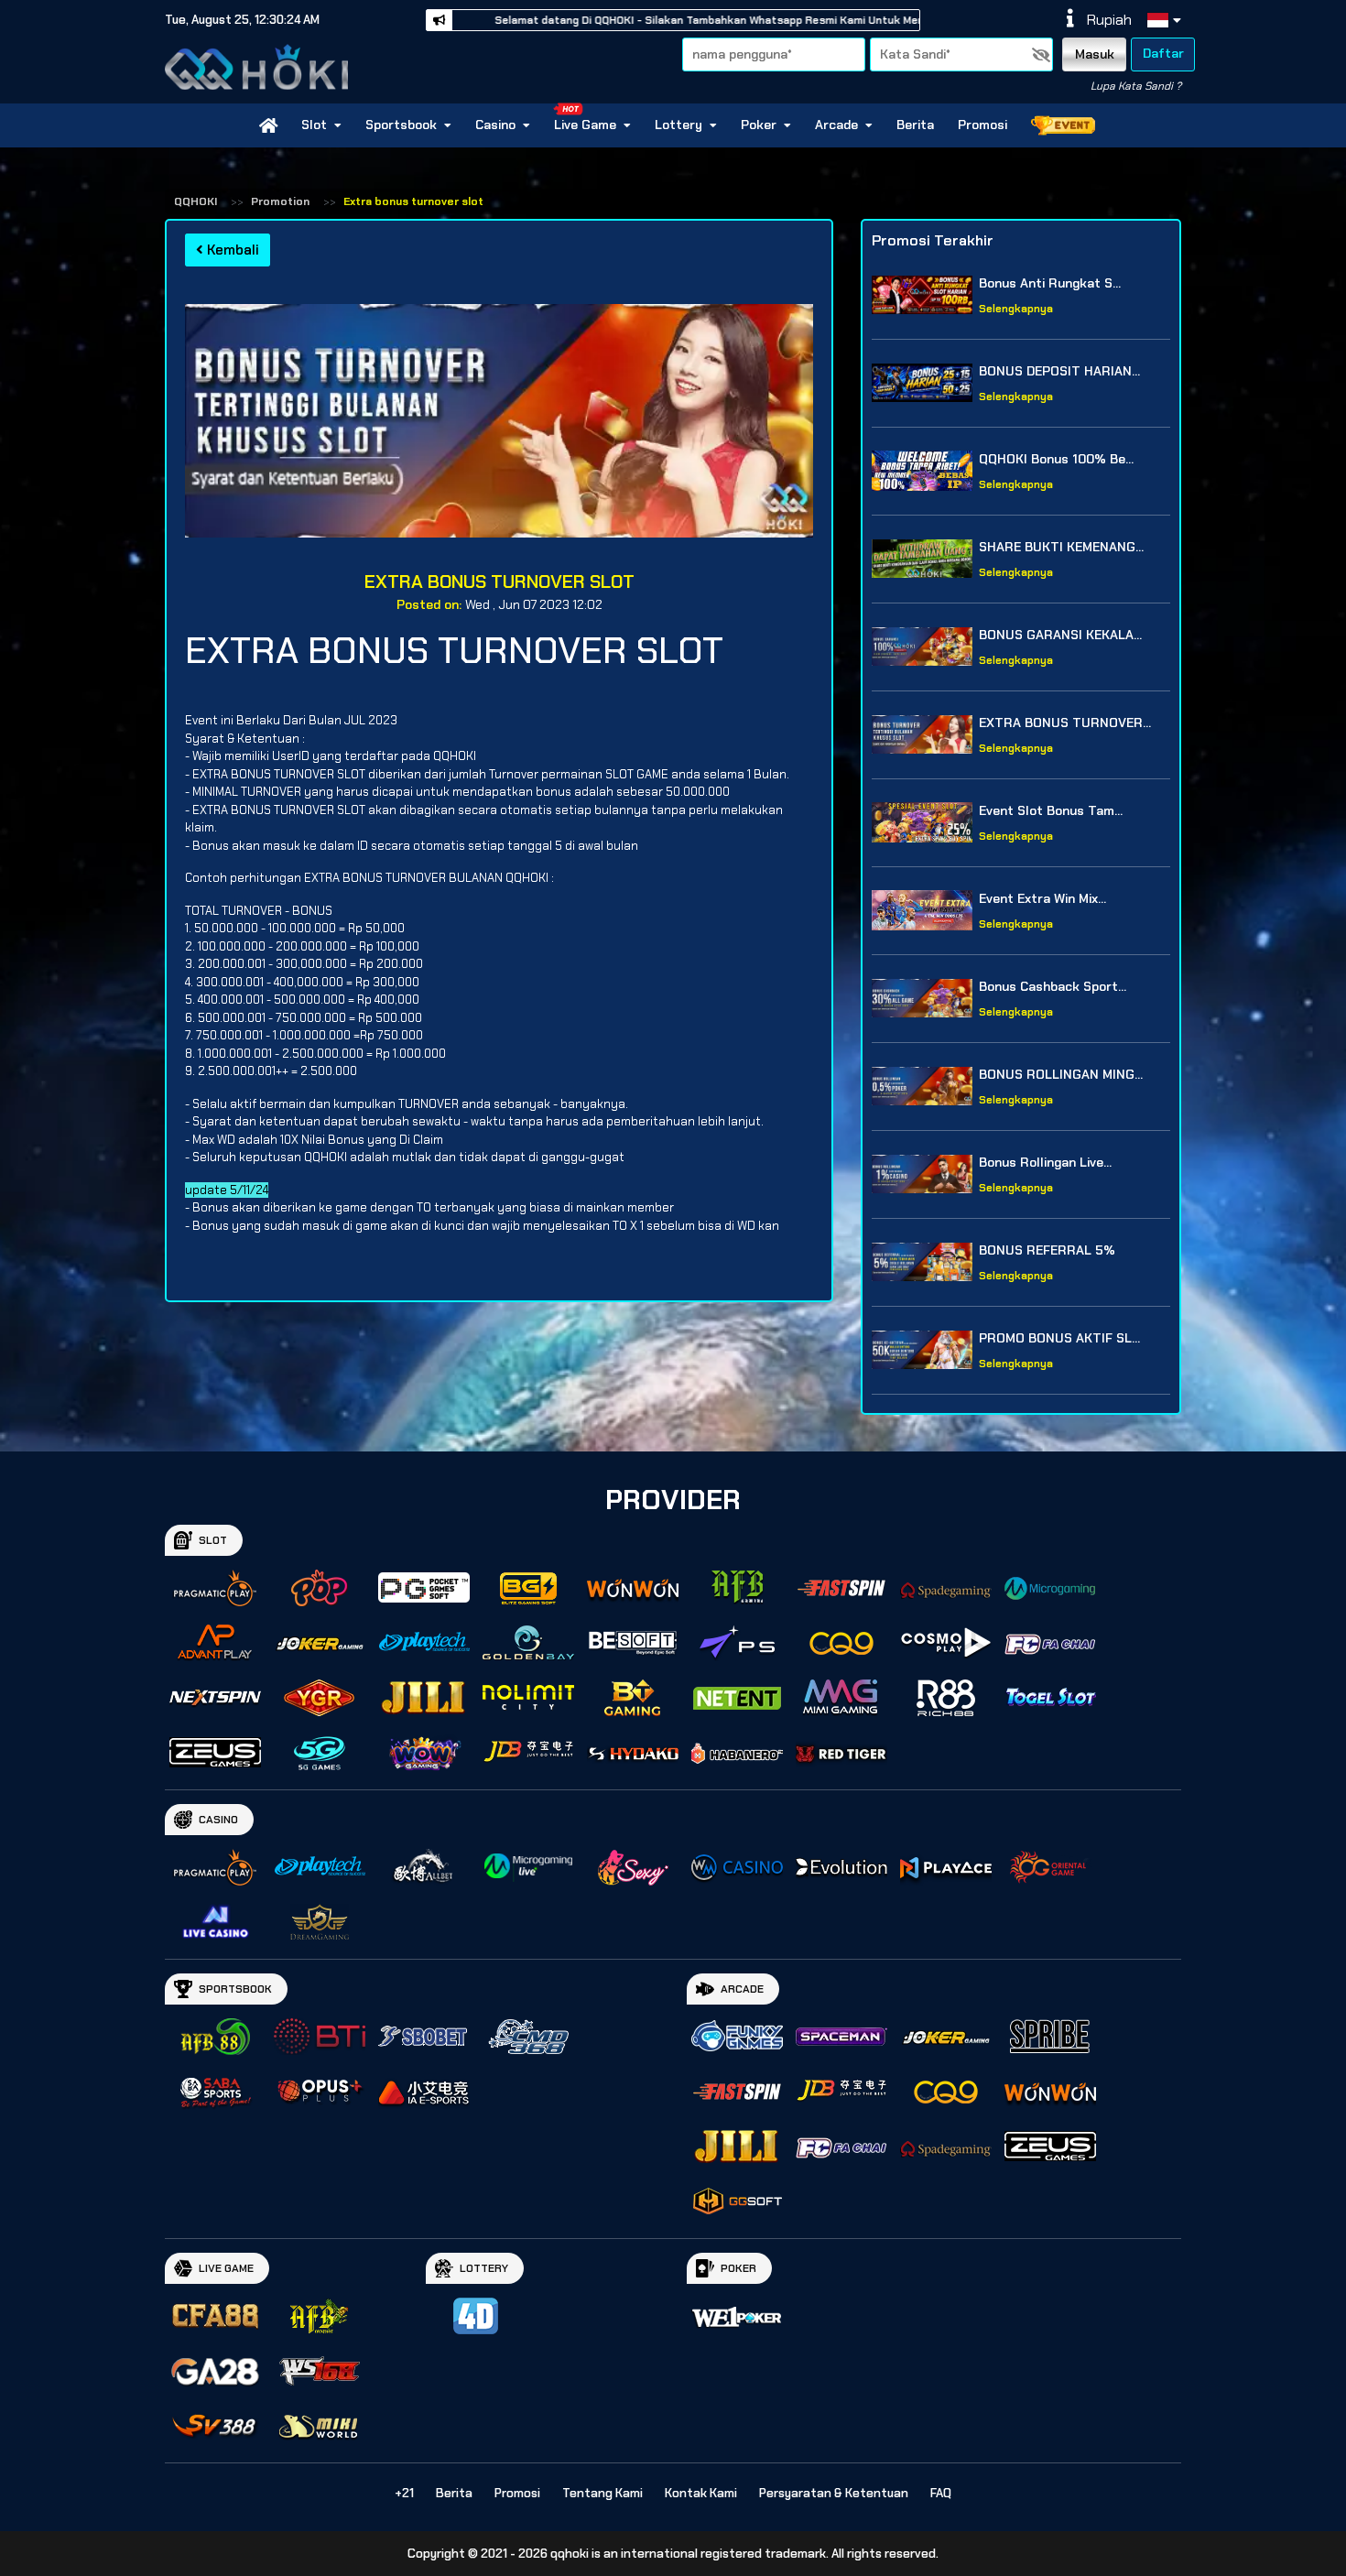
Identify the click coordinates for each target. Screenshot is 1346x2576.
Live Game (585, 125)
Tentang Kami (602, 2493)
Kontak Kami (701, 2493)
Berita (915, 125)
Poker (759, 125)
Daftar (1163, 53)
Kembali (231, 250)
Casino (495, 125)
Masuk (1095, 54)
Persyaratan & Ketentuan (834, 2493)
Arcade (836, 125)
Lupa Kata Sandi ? (1136, 86)
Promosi (982, 125)
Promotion (280, 201)
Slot (314, 125)
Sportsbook (401, 125)
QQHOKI (195, 201)
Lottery (678, 125)
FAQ (941, 2493)
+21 (404, 2493)
